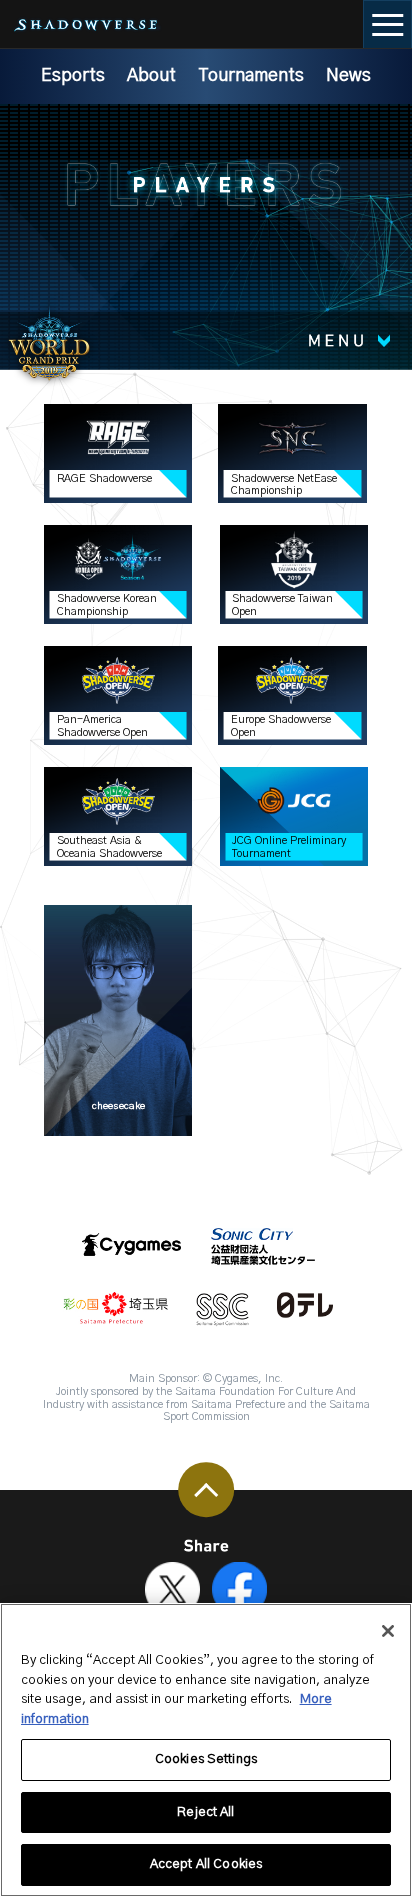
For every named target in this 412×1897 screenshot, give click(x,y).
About (151, 76)
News (348, 76)
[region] (206, 1750)
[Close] (388, 1631)
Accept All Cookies (206, 1864)
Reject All (205, 1812)
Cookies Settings (206, 1759)
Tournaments (251, 76)
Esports (73, 76)
